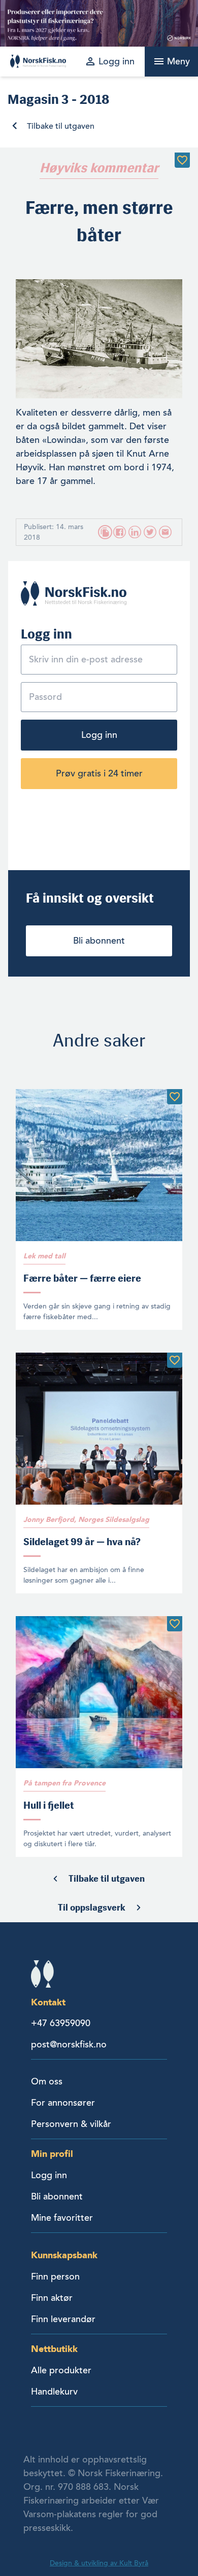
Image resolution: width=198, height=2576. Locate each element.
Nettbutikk (54, 2349)
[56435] (175, 1360)
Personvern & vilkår (71, 2124)
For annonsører (63, 2103)
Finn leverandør (63, 2319)
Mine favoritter (62, 2218)
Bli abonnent (99, 941)
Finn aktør (52, 2298)
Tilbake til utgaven (61, 126)
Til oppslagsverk (92, 1908)
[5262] (182, 160)
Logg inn (99, 735)
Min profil (52, 2154)
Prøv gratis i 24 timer (99, 773)
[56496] (175, 1624)
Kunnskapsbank (64, 2255)
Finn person (55, 2276)
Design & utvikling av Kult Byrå (99, 2563)
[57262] (175, 1097)
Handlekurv (54, 2392)
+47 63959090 (61, 2023)
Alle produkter (61, 2370)
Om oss (47, 2081)
